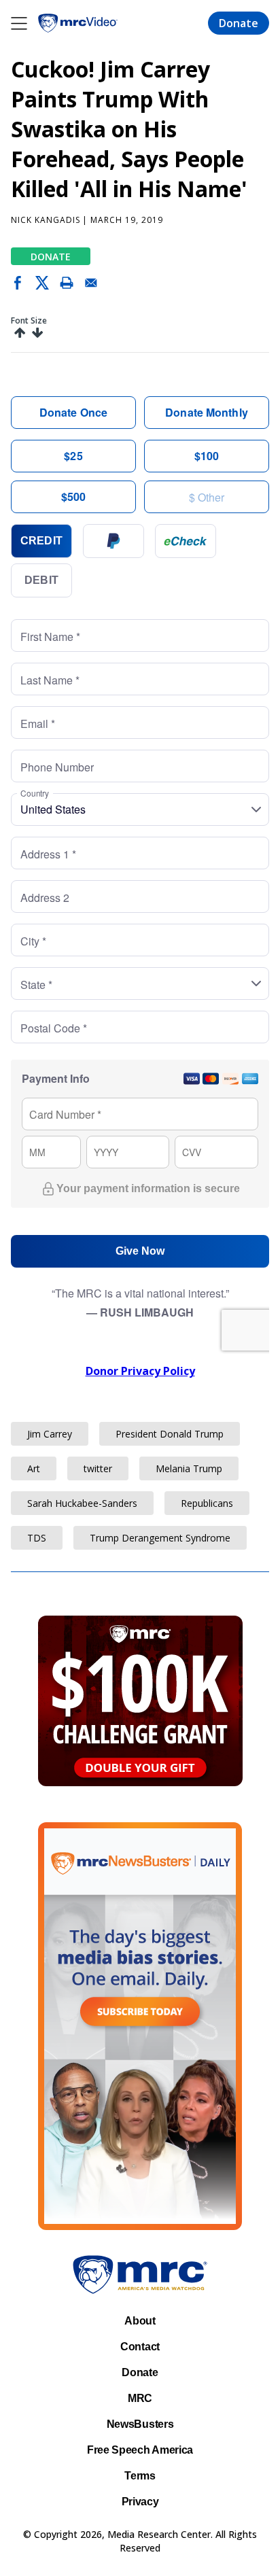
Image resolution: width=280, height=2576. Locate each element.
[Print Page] (67, 285)
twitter (98, 1468)
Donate (239, 23)
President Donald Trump (170, 1434)
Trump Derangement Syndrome (160, 1538)
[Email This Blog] (91, 285)
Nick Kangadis (45, 220)
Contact (140, 2347)
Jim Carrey (50, 1434)
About (140, 2321)
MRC (140, 2398)
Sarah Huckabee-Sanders (82, 1503)
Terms (140, 2476)
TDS (37, 1538)
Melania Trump (189, 1468)
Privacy (140, 2502)
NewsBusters (140, 2424)
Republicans (207, 1503)
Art (34, 1468)
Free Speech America (140, 2450)
